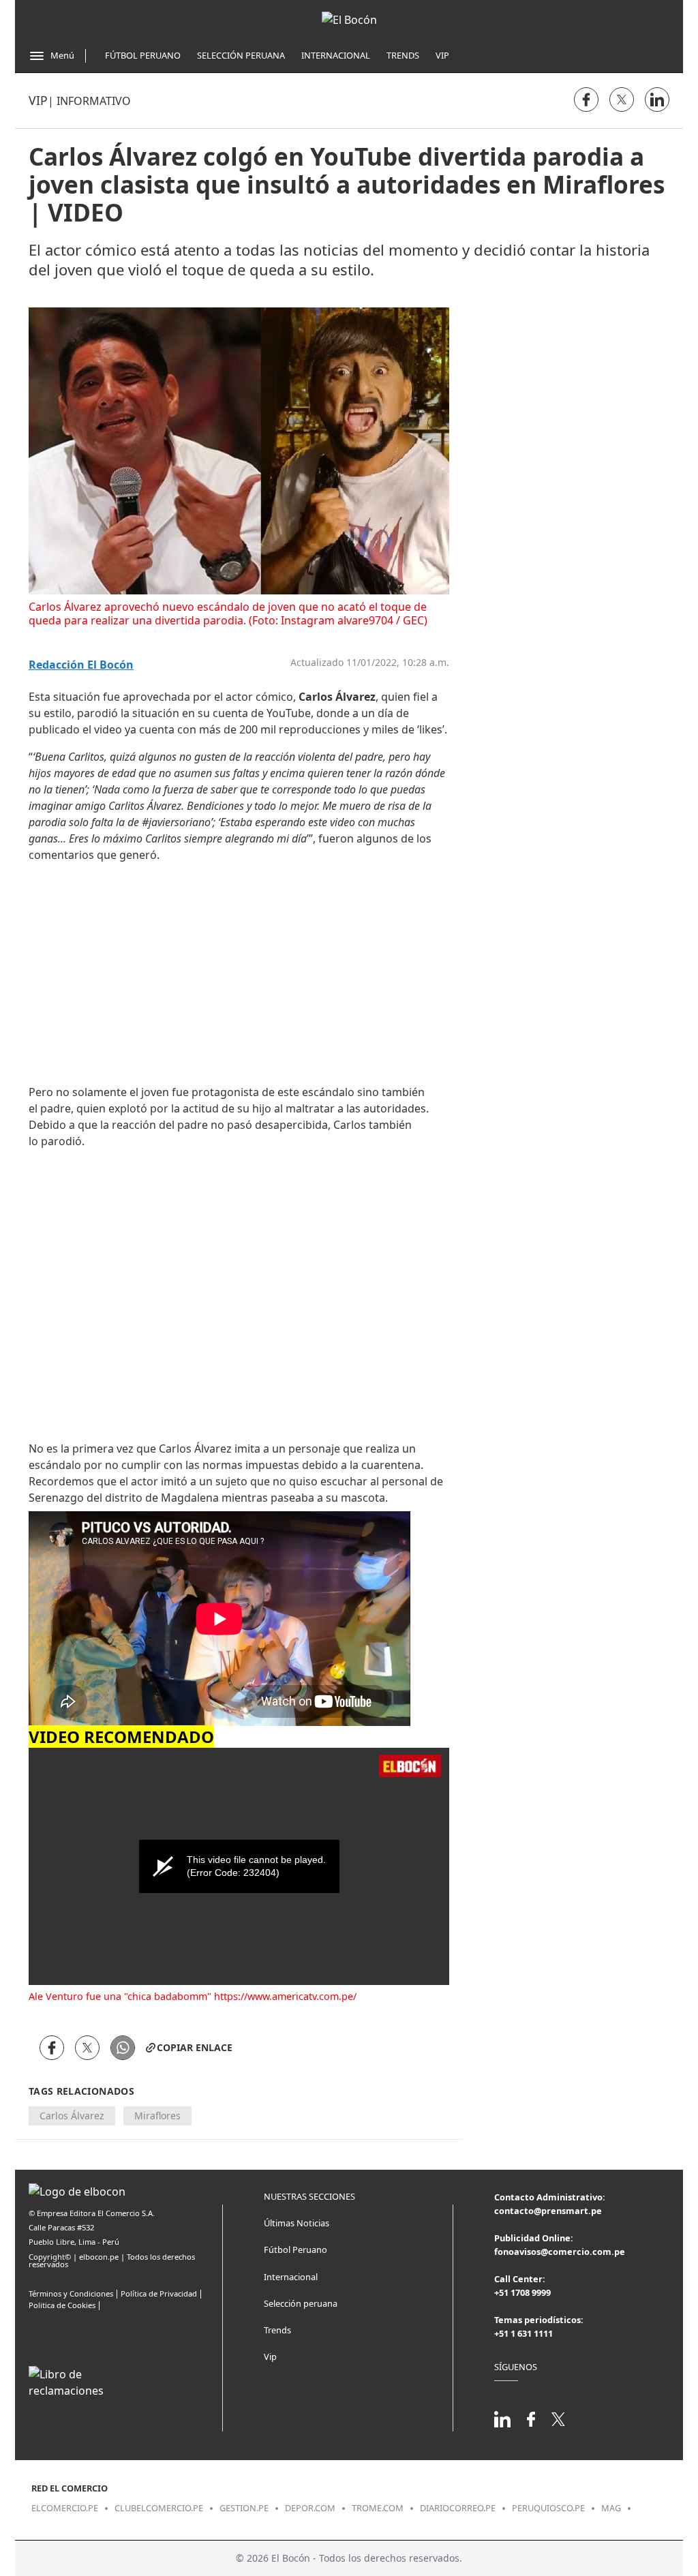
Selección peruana (301, 2303)
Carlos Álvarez (72, 2116)
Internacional (336, 55)
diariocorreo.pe (458, 2508)
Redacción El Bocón (81, 665)
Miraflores (157, 2116)
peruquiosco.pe (548, 2508)
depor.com (310, 2508)
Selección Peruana (241, 55)
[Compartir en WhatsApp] (123, 2048)
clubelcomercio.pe (159, 2508)
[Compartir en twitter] (622, 100)
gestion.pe (244, 2508)
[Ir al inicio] (349, 20)
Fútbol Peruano (143, 55)
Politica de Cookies (62, 2305)
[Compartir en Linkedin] (657, 100)
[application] (239, 1866)
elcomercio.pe (65, 2508)
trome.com (378, 2508)
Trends (403, 55)
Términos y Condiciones (71, 2293)
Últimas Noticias (297, 2223)
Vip (442, 55)
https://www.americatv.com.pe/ (285, 1996)
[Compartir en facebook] (586, 100)
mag (611, 2508)
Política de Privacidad (159, 2293)
